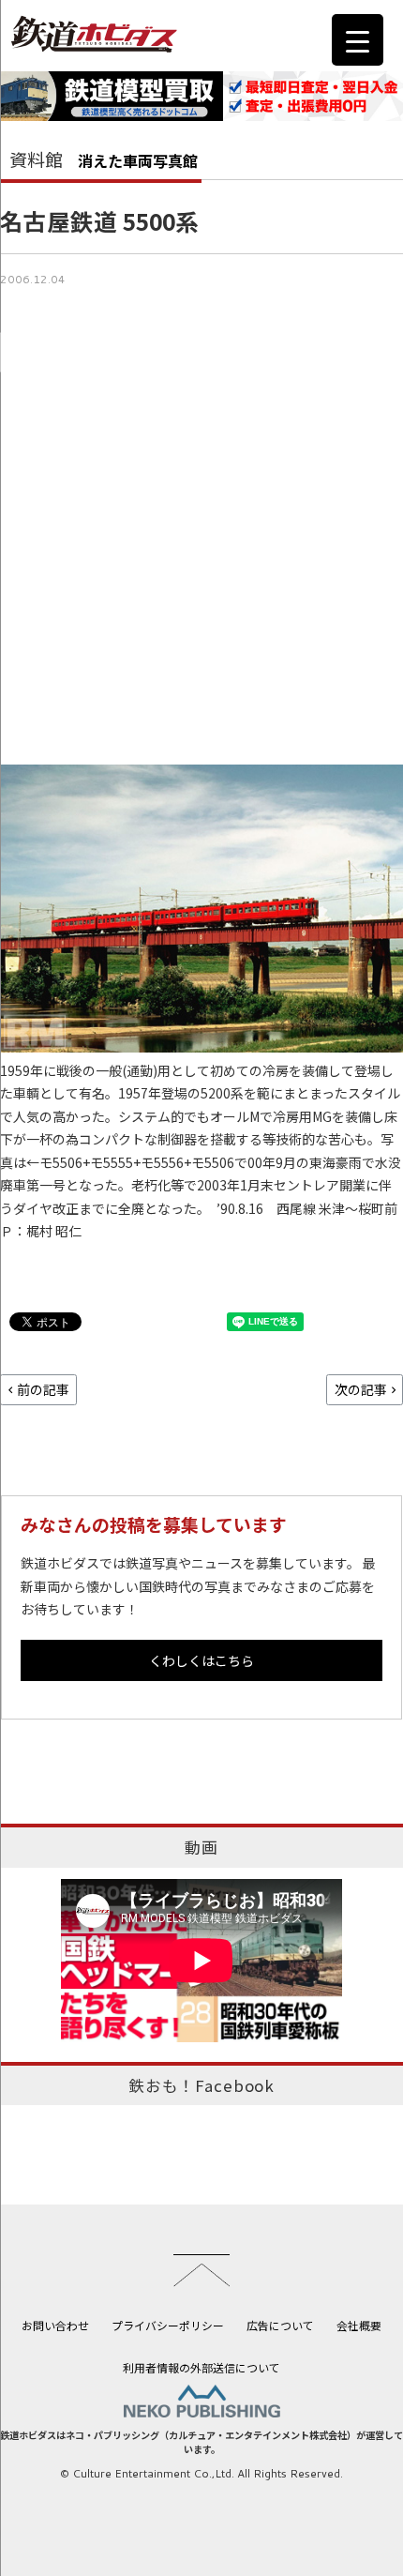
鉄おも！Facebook (201, 2085)
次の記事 (361, 1389)
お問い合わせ (55, 2325)
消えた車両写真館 (138, 160)
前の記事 (43, 1389)
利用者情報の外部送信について (201, 2367)
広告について (280, 2325)
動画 (201, 1847)
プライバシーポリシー (168, 2325)
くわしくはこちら (201, 1660)
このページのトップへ (201, 2270)
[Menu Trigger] (358, 40)
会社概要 (359, 2325)
